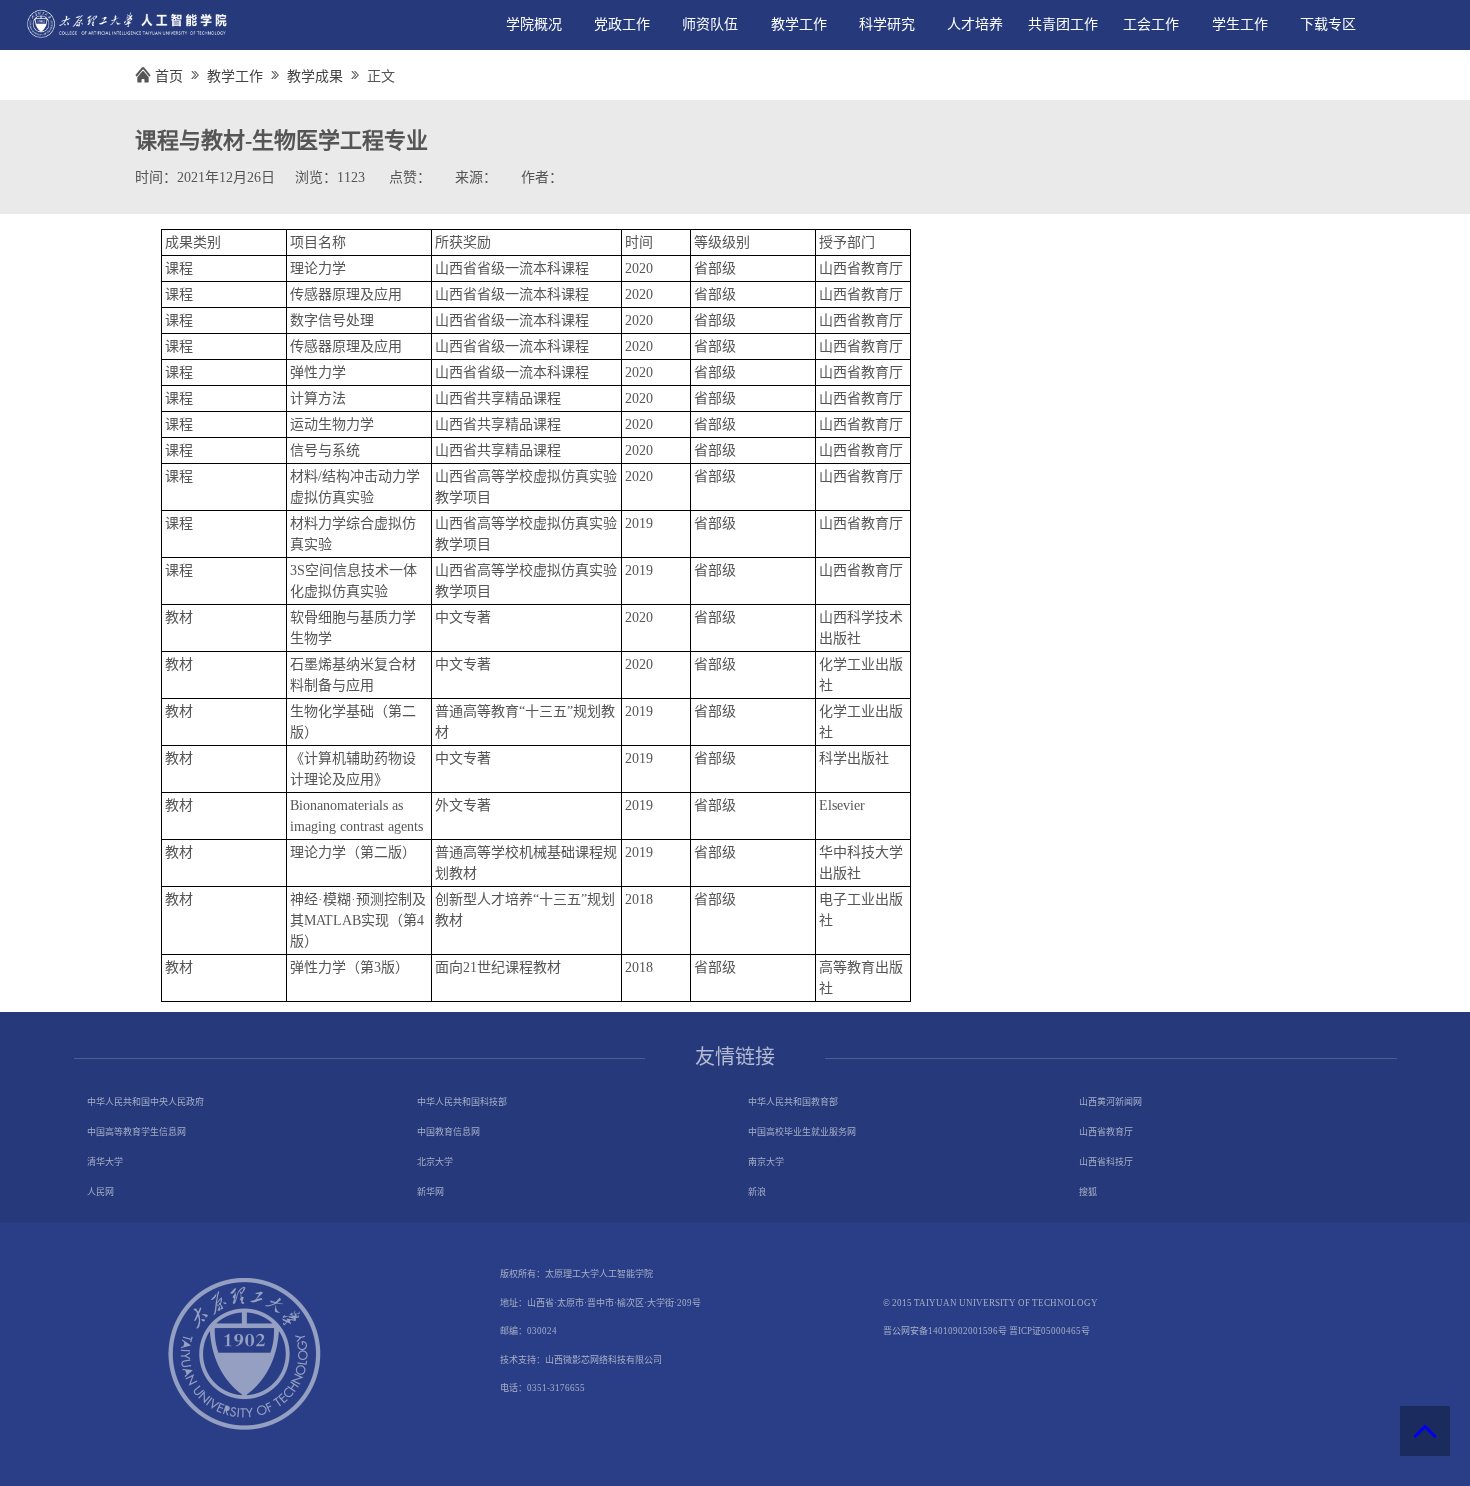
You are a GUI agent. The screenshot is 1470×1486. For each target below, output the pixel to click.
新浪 (757, 1192)
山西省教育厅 (1106, 1132)
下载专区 (1328, 24)
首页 (169, 76)
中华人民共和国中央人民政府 (145, 1102)
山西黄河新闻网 (1110, 1102)
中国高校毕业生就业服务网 (802, 1132)
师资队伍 (710, 24)
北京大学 (435, 1162)
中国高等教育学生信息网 (136, 1132)
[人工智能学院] (120, 37)
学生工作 (1240, 24)
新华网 (430, 1192)
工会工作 (1151, 24)
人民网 (100, 1192)
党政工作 (622, 24)
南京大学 (766, 1162)
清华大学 (105, 1162)
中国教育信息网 (448, 1132)
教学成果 (315, 76)
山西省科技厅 (1106, 1162)
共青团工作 (1063, 24)
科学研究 (887, 24)
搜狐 (1088, 1192)
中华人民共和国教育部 (793, 1102)
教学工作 (799, 24)
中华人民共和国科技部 (462, 1102)
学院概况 (534, 24)
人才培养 (975, 24)
